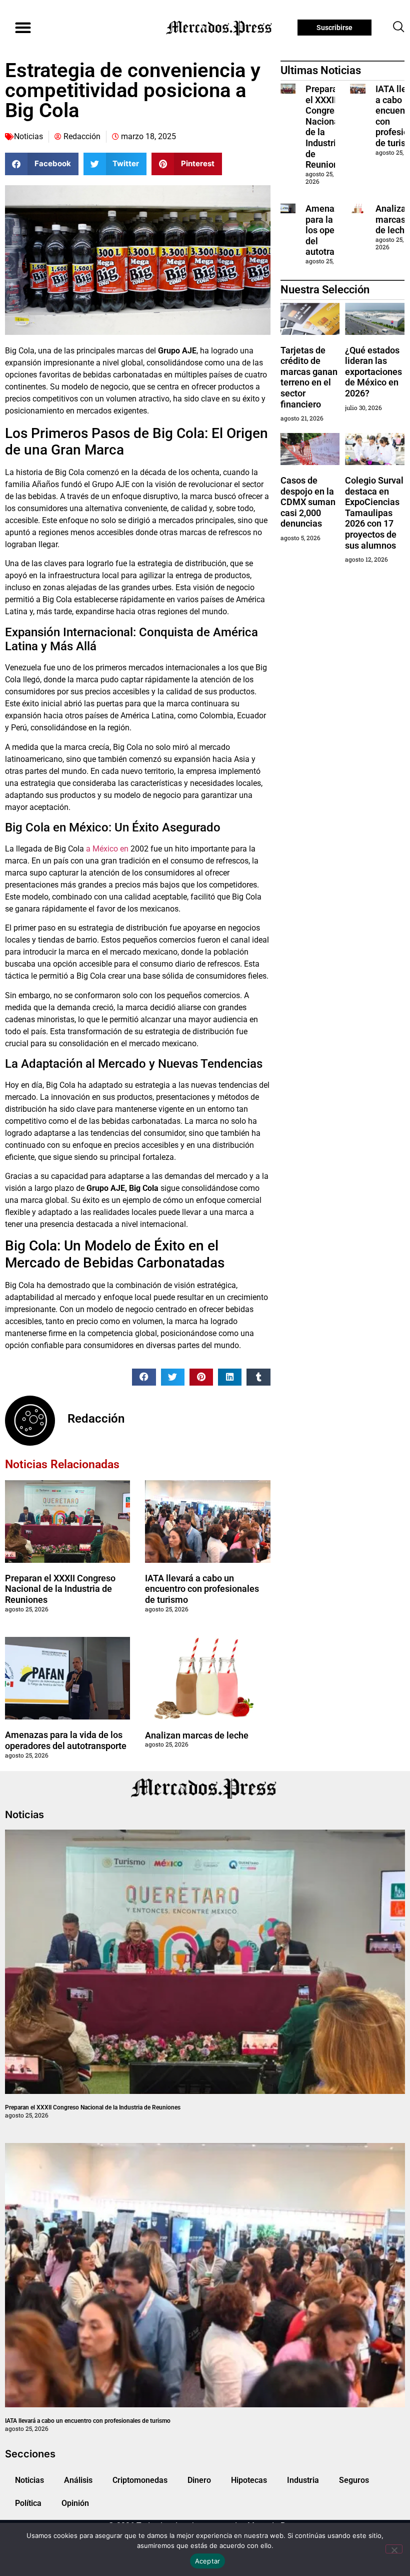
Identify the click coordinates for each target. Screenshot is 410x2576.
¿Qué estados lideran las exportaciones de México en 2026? (373, 372)
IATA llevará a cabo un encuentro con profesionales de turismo (202, 1589)
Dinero (199, 2480)
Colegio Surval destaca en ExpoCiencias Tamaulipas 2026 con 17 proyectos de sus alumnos (374, 513)
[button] (23, 28)
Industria (303, 2480)
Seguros (354, 2480)
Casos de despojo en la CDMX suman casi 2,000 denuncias (308, 502)
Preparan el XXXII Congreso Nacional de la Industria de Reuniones (60, 1589)
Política (28, 2503)
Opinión (75, 2503)
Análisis (78, 2480)
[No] (394, 2549)
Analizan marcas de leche (197, 1735)
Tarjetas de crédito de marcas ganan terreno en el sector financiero (309, 377)
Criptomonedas (140, 2480)
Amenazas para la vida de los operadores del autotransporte (66, 1740)
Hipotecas (249, 2480)
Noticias (28, 136)
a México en (107, 849)
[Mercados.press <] (220, 28)
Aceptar (208, 2561)
